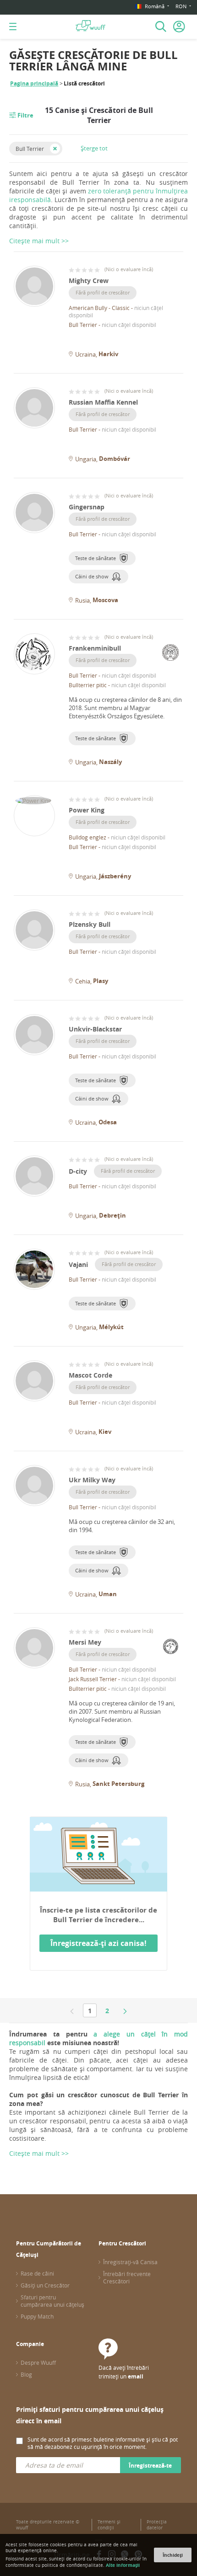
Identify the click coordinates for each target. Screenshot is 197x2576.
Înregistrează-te (150, 2466)
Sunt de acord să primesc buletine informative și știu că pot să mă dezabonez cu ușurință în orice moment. (103, 2443)
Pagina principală (34, 83)
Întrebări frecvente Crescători (127, 2277)
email (136, 2376)
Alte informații (123, 2565)
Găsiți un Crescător (45, 2285)
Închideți (173, 2555)
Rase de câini (37, 2273)
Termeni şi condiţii (109, 2525)
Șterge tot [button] (94, 148)
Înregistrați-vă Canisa (130, 2262)
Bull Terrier (30, 149)
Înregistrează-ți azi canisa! (98, 1943)
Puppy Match (37, 2316)
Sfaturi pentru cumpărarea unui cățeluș (52, 2301)
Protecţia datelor (157, 2525)
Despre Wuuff (38, 2362)
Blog (26, 2374)
